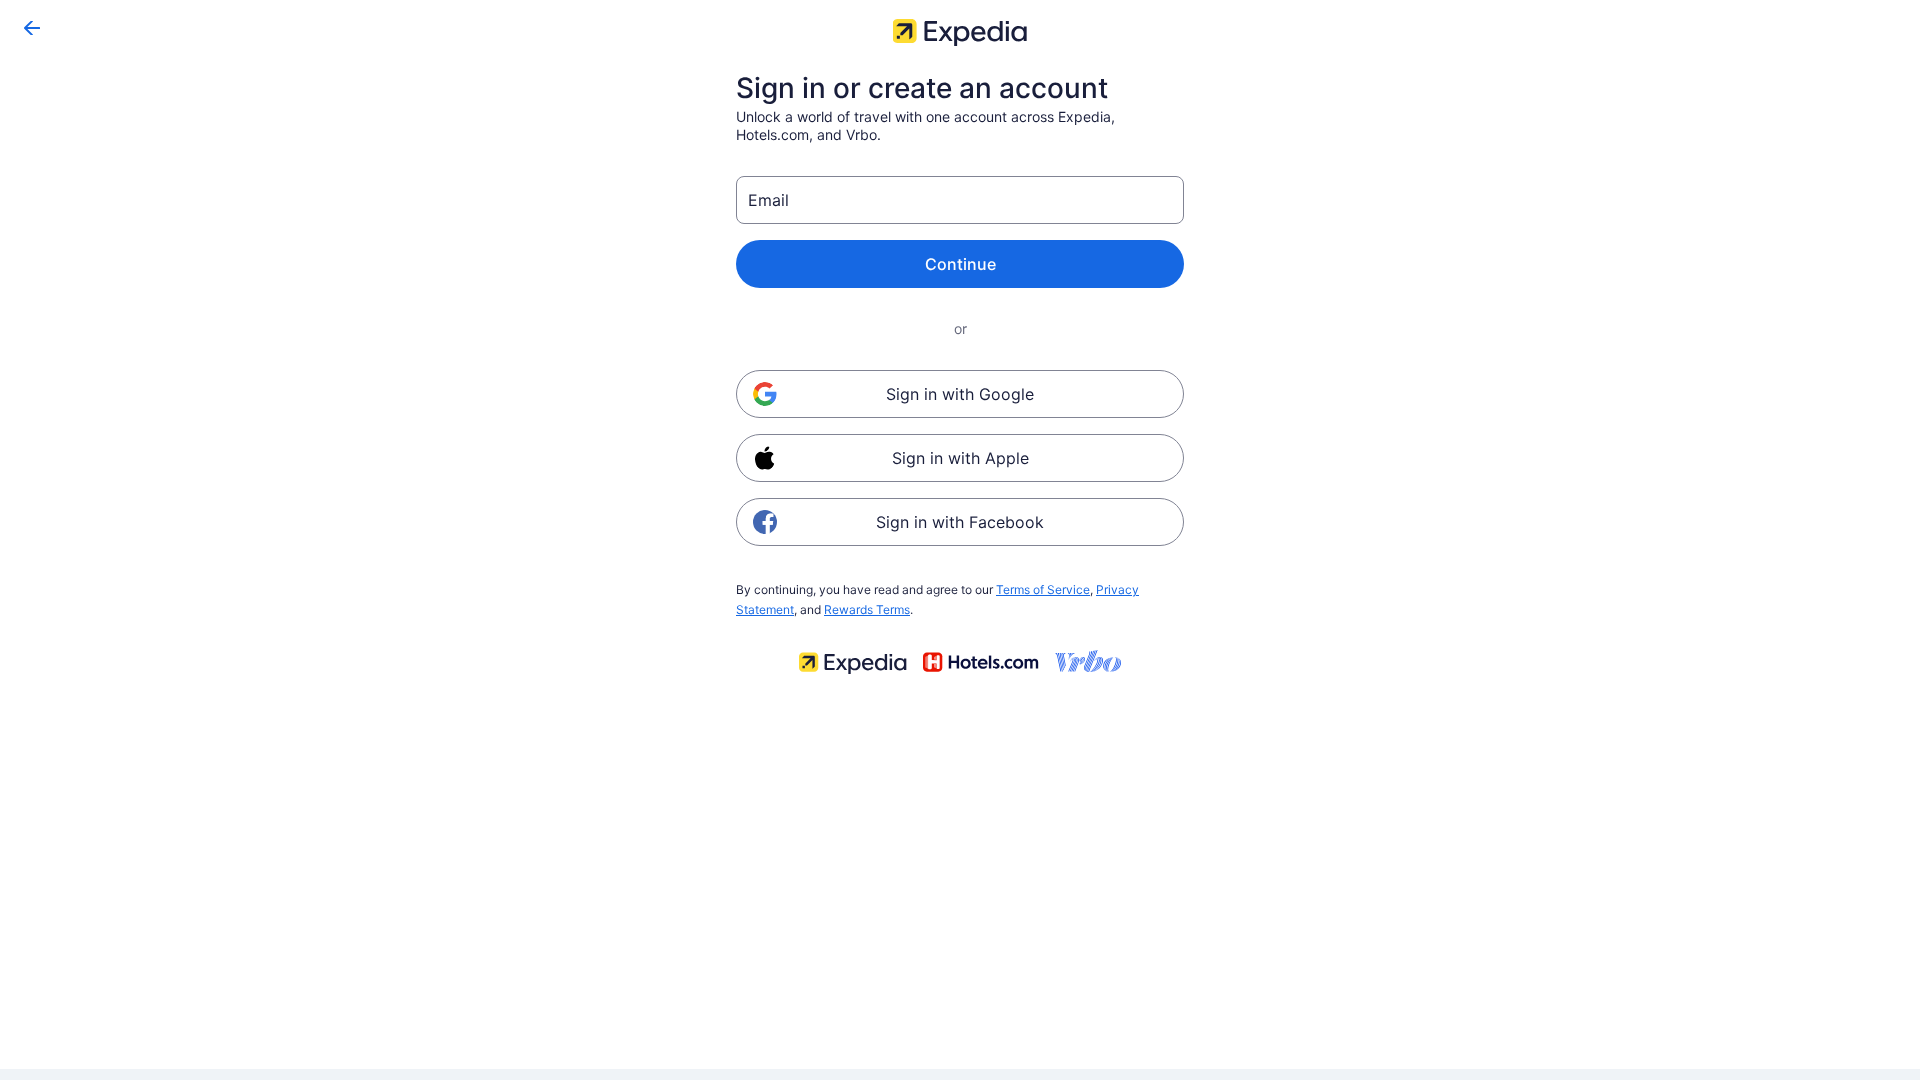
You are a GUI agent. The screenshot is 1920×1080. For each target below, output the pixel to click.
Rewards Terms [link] (867, 609)
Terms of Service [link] (1043, 589)
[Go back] (32, 28)
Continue (960, 264)
